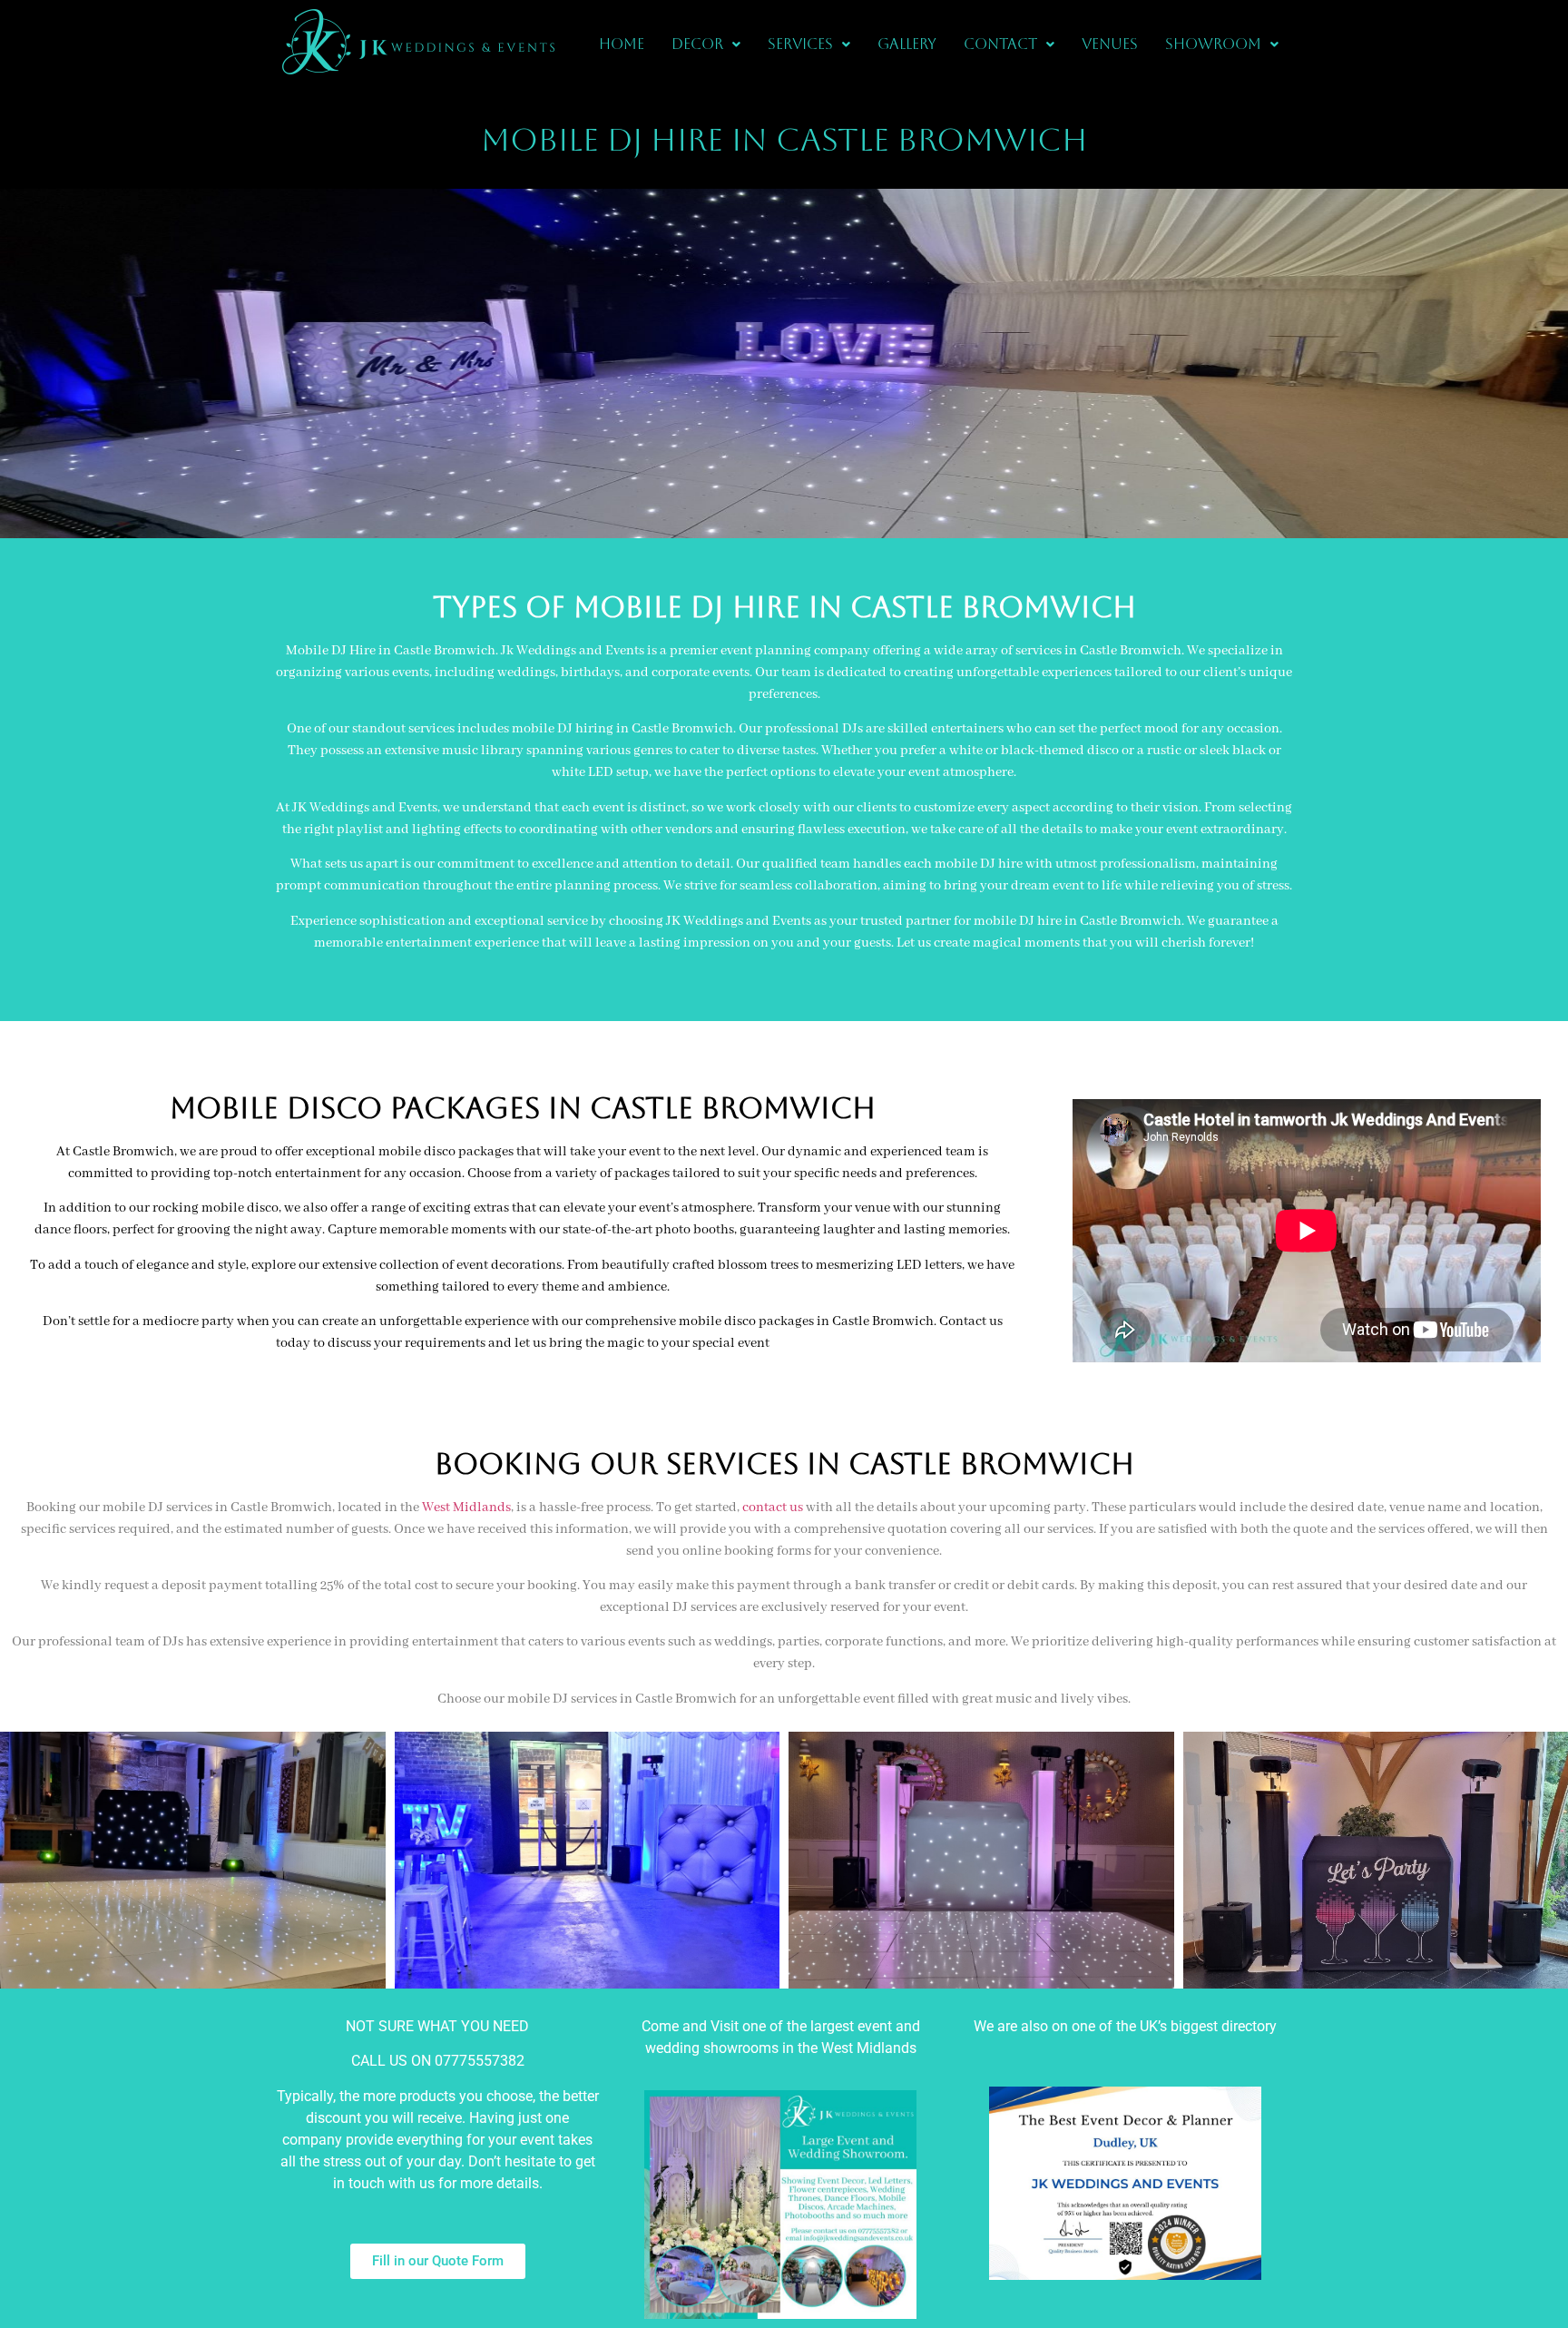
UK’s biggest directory (1208, 2026)
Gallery (907, 44)
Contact (1000, 44)
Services (800, 44)
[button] (706, 44)
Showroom (1213, 44)
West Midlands (466, 1508)
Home (622, 44)
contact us (773, 1508)
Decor (697, 44)
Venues (1110, 44)
